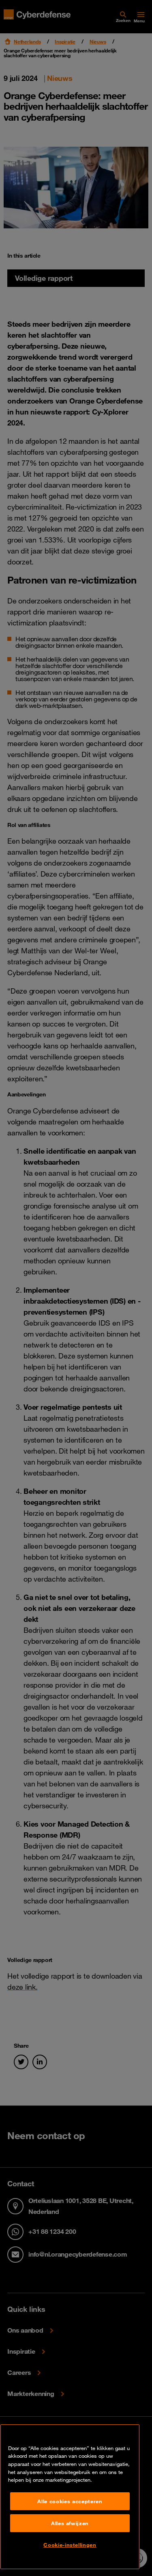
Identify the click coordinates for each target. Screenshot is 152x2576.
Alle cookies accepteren (70, 2501)
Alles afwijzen (70, 2523)
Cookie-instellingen (70, 2545)
